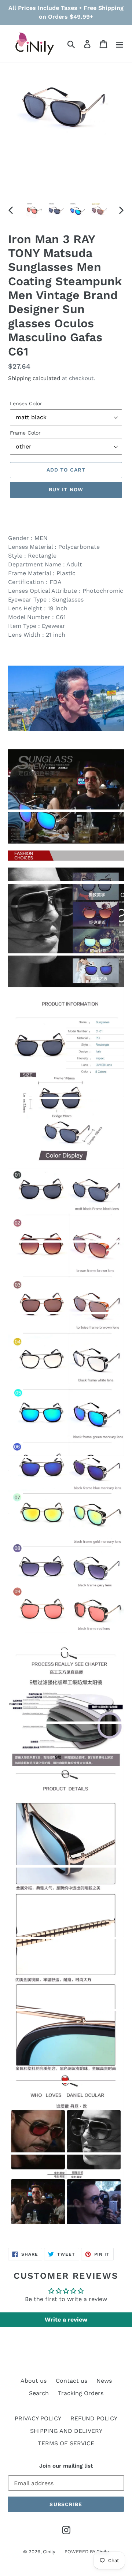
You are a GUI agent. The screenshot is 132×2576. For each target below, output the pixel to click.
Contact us (71, 2381)
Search (39, 2393)
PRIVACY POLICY (38, 2418)
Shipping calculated (34, 378)
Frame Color (25, 433)
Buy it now (66, 489)
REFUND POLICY (94, 2418)
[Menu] (120, 44)
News (104, 2381)
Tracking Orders (81, 2393)
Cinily (49, 2552)
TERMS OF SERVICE (66, 2443)
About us (34, 2381)
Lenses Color (26, 403)
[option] (34, 210)
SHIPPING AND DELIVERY (66, 2431)
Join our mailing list (66, 2466)
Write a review (66, 2320)
